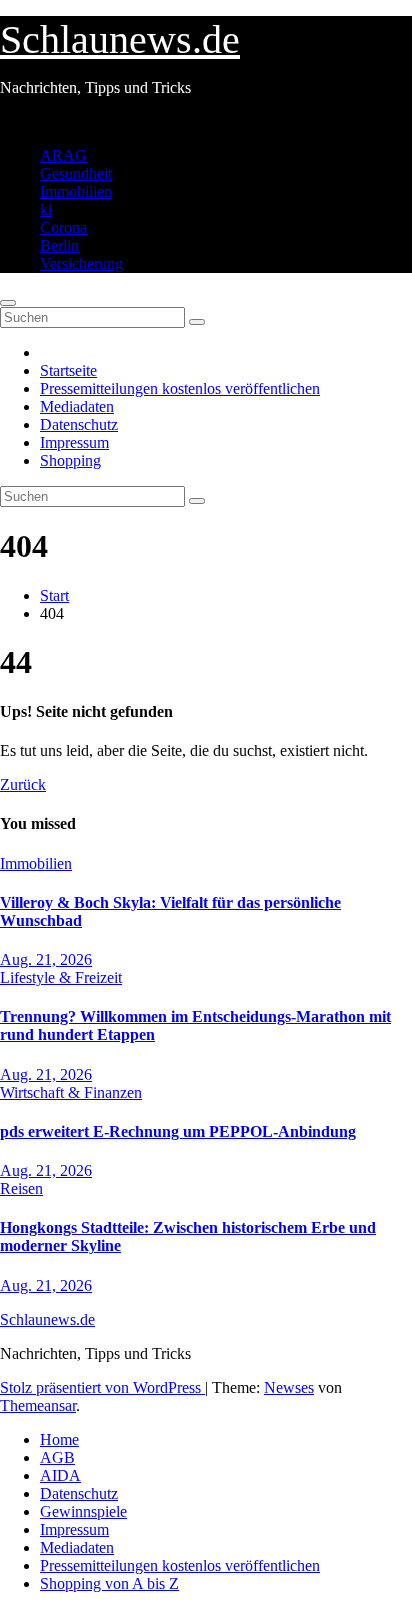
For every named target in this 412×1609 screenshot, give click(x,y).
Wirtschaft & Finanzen (71, 1092)
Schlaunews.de (120, 39)
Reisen (21, 1188)
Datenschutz (79, 424)
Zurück (23, 784)
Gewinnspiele (83, 1511)
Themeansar (38, 1405)
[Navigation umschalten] (8, 303)
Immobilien (76, 191)
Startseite (68, 370)
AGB (57, 1457)
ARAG (63, 155)
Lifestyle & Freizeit (61, 977)
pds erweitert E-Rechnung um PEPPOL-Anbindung (178, 1131)
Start (54, 595)
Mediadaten (77, 406)
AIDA (60, 1475)
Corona (63, 227)
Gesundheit (76, 173)
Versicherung (81, 263)
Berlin (59, 245)
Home (59, 1439)
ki (46, 209)
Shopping (70, 460)
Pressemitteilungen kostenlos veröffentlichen (180, 388)
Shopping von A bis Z (109, 1583)
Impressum (74, 442)
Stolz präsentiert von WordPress (102, 1387)
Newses (289, 1387)
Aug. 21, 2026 (46, 959)
